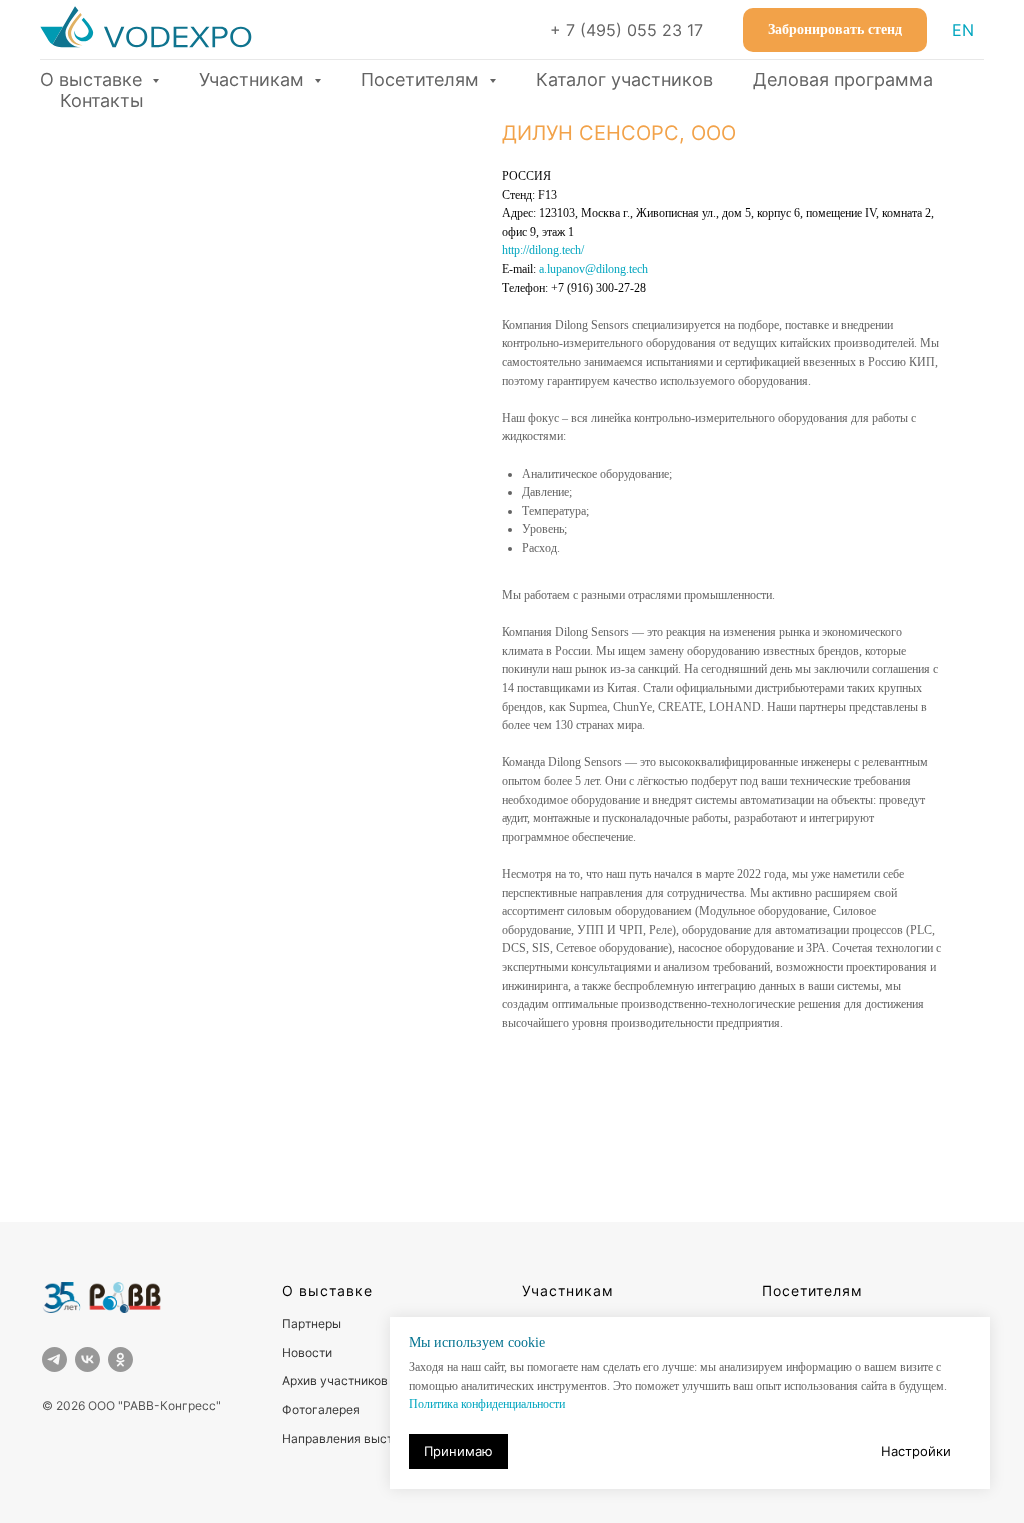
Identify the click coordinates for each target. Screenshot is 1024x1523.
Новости (307, 1352)
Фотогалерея (321, 1409)
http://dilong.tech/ (543, 250)
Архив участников (335, 1380)
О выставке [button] (93, 79)
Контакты (102, 100)
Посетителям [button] (422, 79)
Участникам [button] (254, 79)
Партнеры (311, 1323)
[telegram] (54, 1359)
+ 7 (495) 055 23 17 (626, 30)
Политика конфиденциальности (487, 1404)
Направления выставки (351, 1438)
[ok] (120, 1359)
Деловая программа (843, 79)
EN (963, 30)
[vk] (87, 1359)
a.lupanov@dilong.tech (593, 269)
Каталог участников (624, 79)
